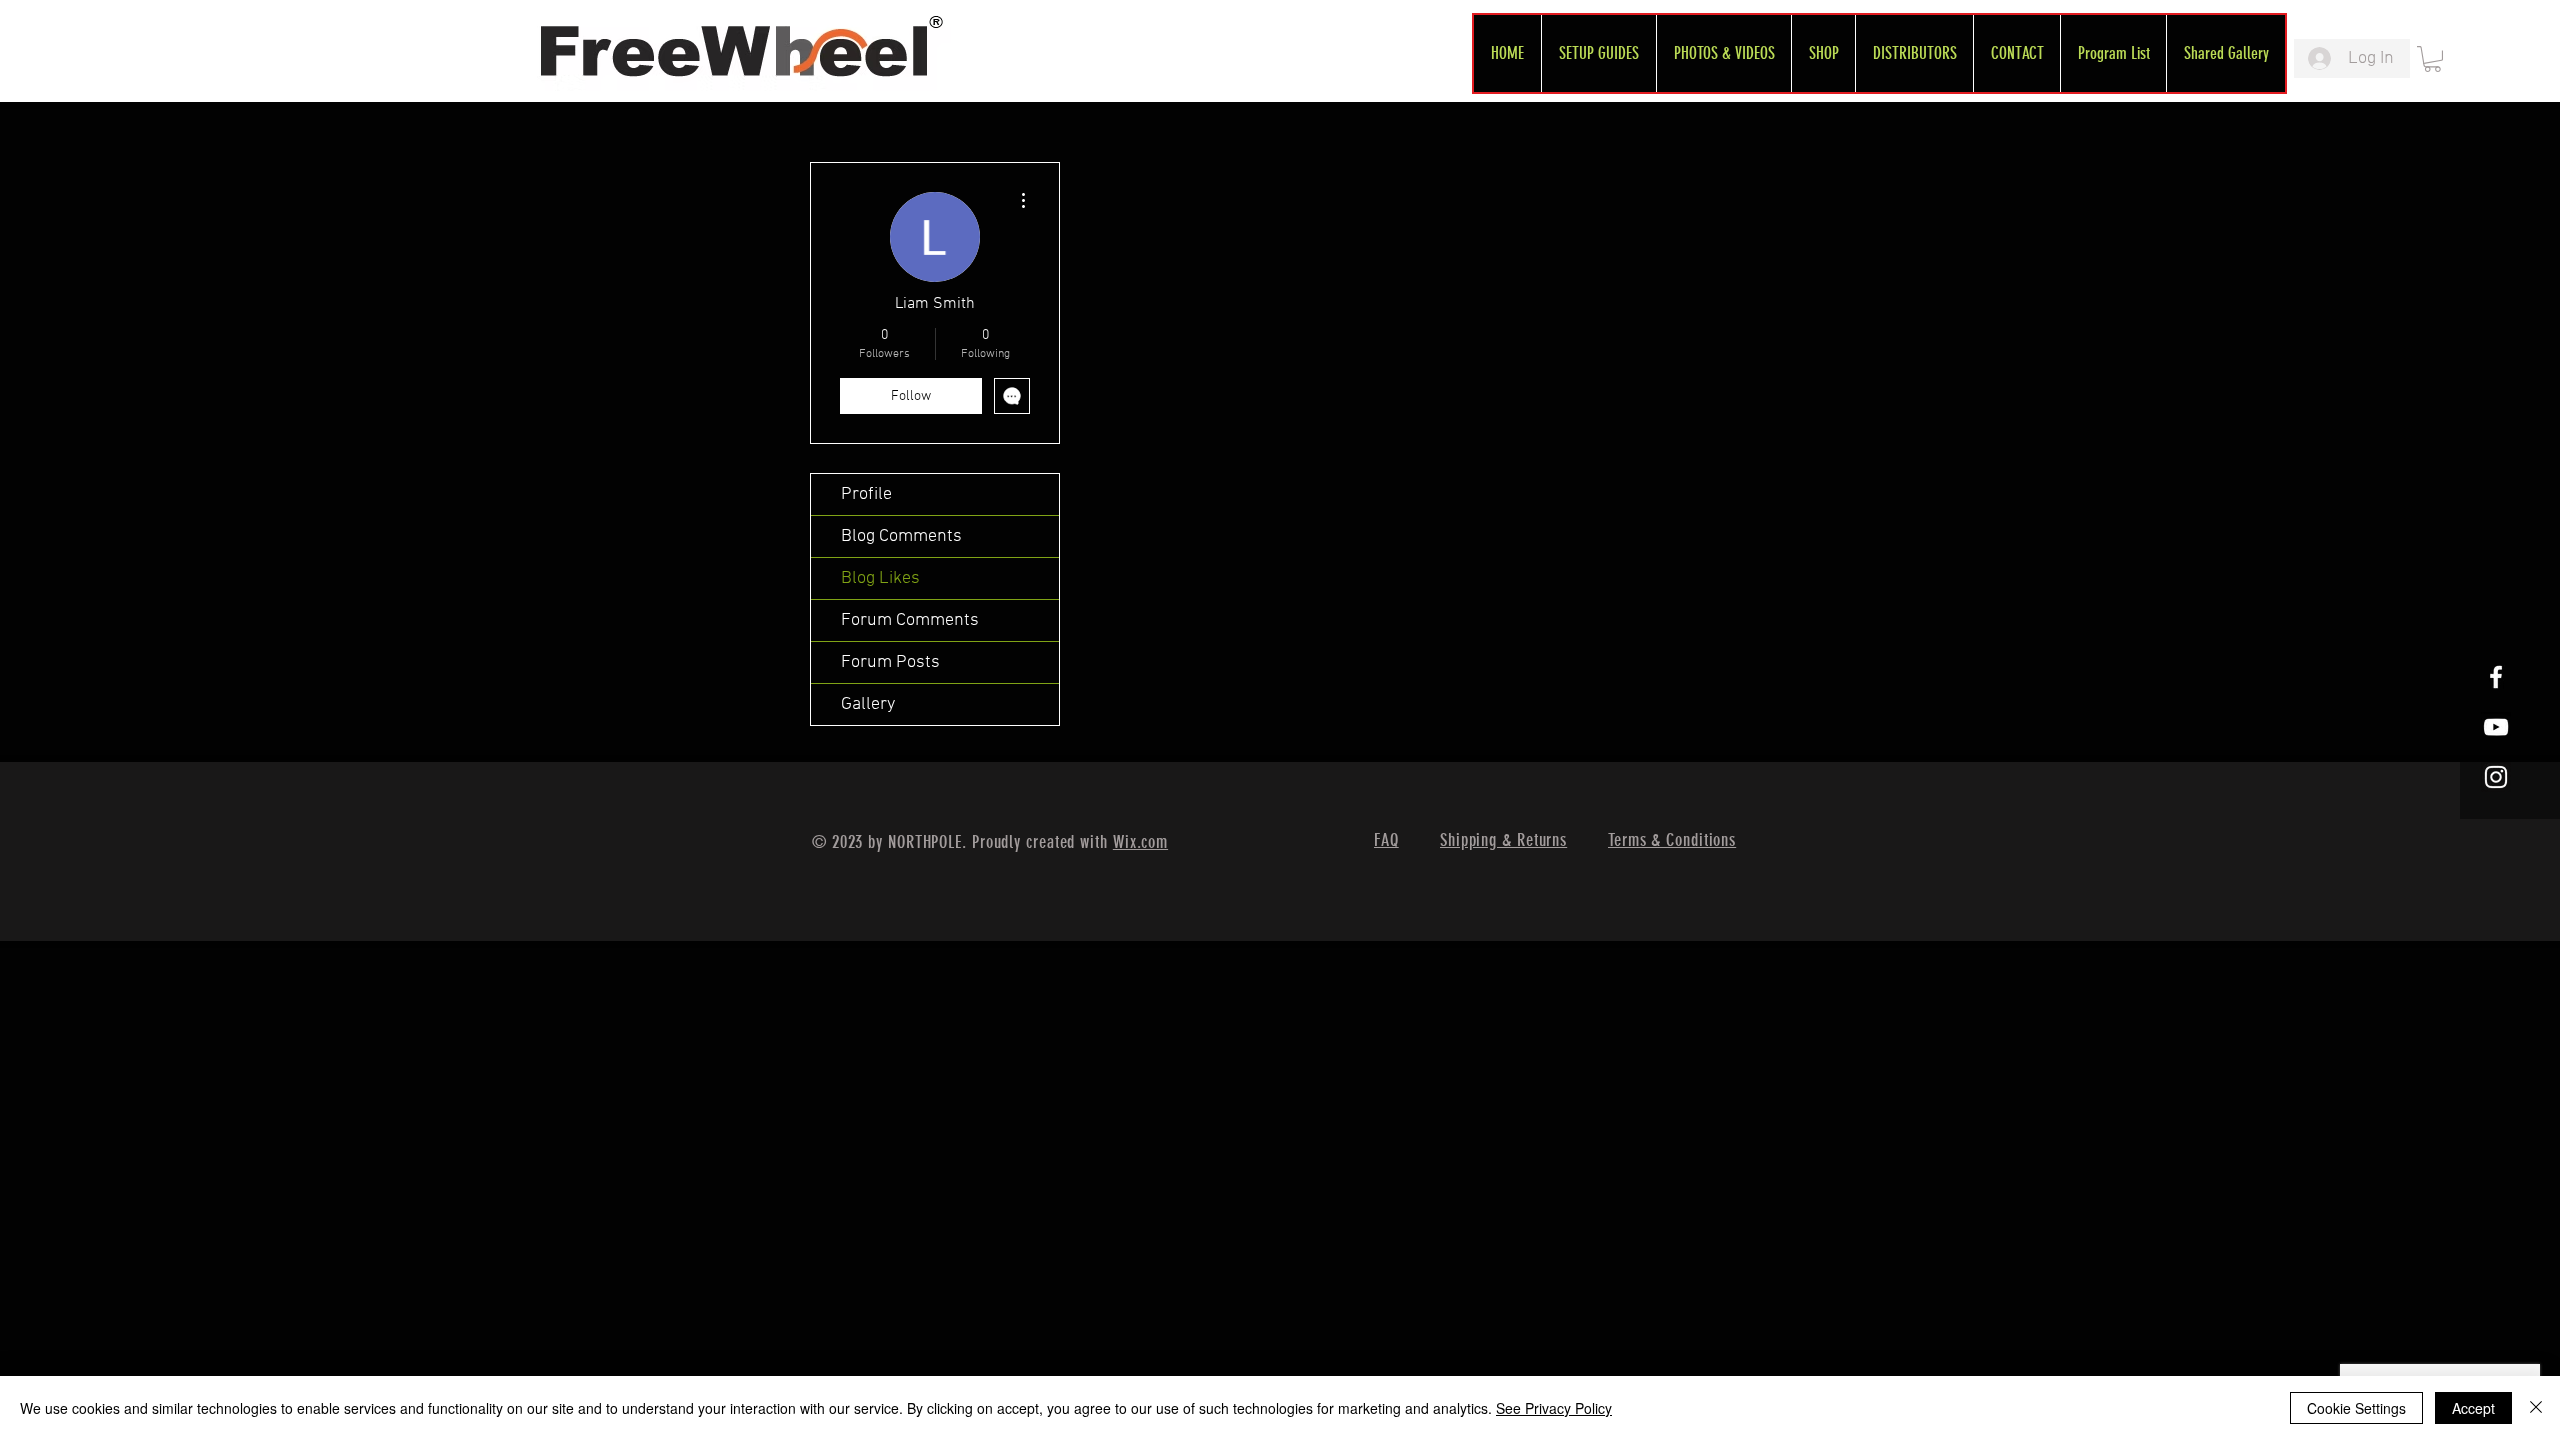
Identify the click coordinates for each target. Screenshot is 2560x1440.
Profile (866, 494)
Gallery (868, 704)
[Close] (2536, 1408)
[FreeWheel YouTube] (2496, 727)
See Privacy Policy (1554, 1408)
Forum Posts (890, 662)
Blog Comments (901, 536)
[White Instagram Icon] (2496, 777)
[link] (2432, 59)
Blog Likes (880, 578)
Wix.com (1140, 842)
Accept (2473, 1408)
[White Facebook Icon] (2496, 677)
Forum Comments (910, 620)
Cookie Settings (2356, 1408)
